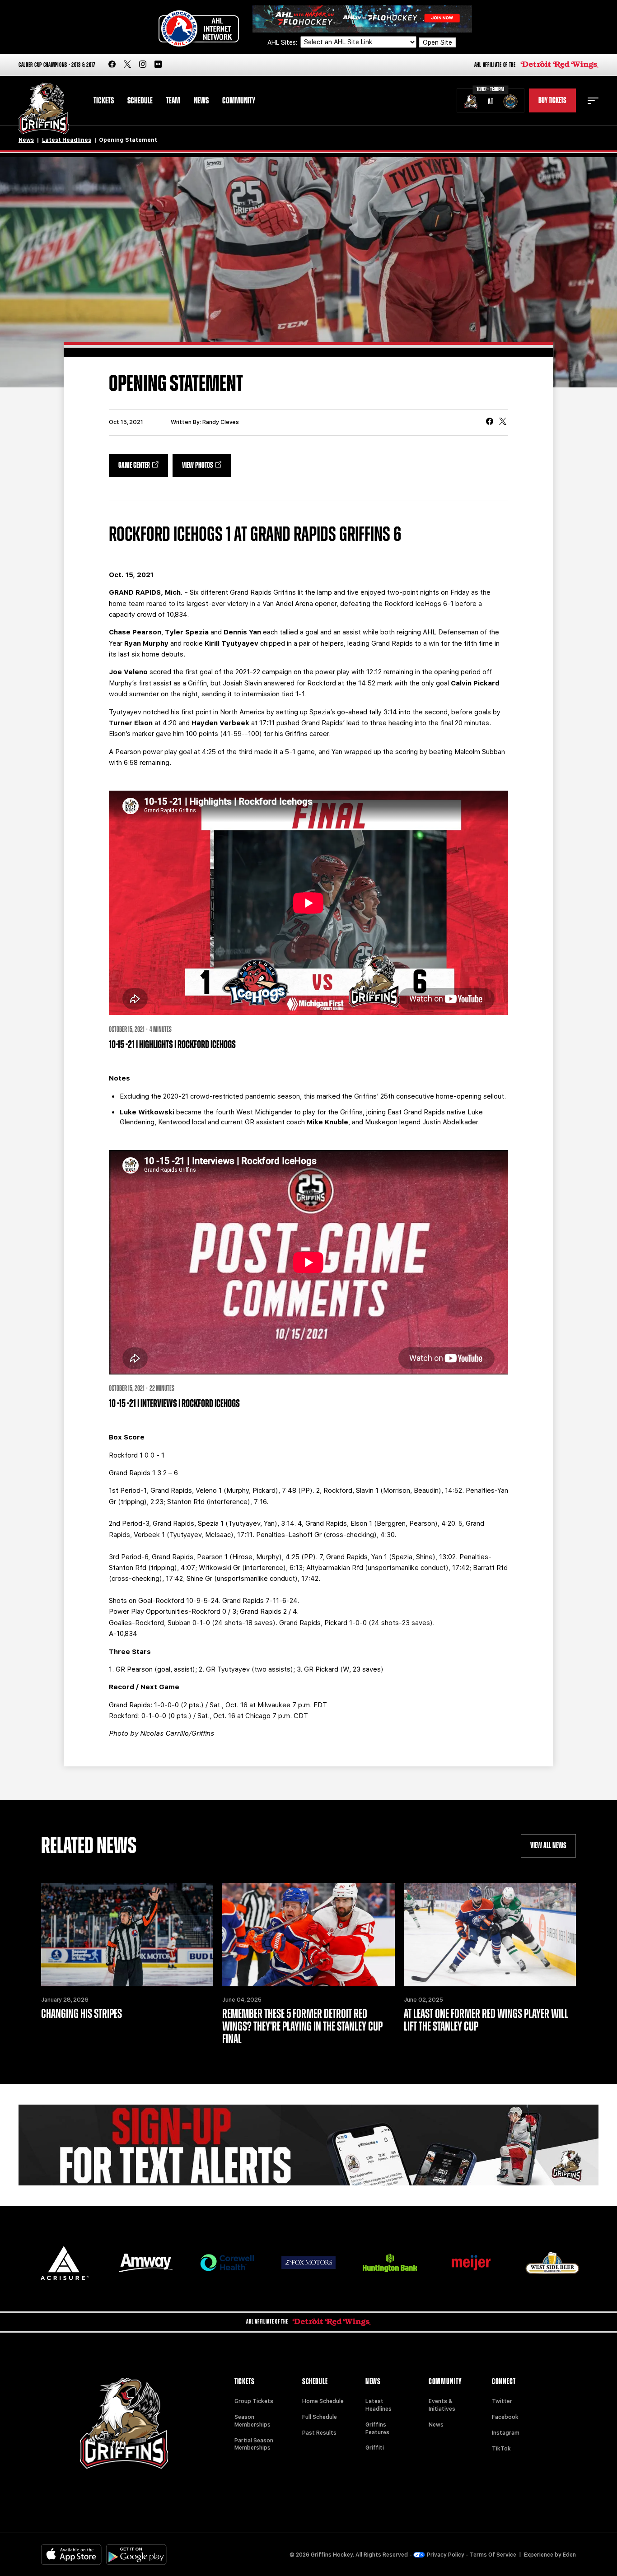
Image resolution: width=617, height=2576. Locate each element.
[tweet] (503, 422)
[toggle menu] (593, 101)
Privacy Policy (446, 2555)
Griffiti (375, 2448)
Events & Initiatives (442, 2405)
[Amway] (146, 2263)
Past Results (319, 2433)
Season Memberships (252, 2421)
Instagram (506, 2433)
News (201, 101)
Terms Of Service (493, 2555)
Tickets (104, 101)
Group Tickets (254, 2401)
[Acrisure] (65, 2263)
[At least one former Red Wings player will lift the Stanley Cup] (490, 1935)
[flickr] (158, 65)
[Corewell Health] (227, 2263)
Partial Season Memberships (254, 2444)
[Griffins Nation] (308, 2145)
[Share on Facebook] (490, 422)
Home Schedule (323, 2401)
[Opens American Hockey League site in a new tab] (199, 28)
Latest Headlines (67, 140)
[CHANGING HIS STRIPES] (127, 1935)
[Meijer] (471, 2263)
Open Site (437, 42)
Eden (569, 2555)
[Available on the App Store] (71, 2555)
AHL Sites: (283, 42)
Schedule (140, 101)
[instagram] (143, 65)
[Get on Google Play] (136, 2555)
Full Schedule (320, 2417)
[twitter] (127, 65)
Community (239, 101)
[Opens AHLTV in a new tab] (362, 18)
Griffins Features (377, 2429)
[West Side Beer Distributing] (552, 2263)
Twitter (502, 2401)
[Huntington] (390, 2263)
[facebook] (112, 65)
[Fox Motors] (308, 2263)
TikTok (501, 2449)
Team (173, 101)
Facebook (505, 2417)
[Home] (44, 109)
